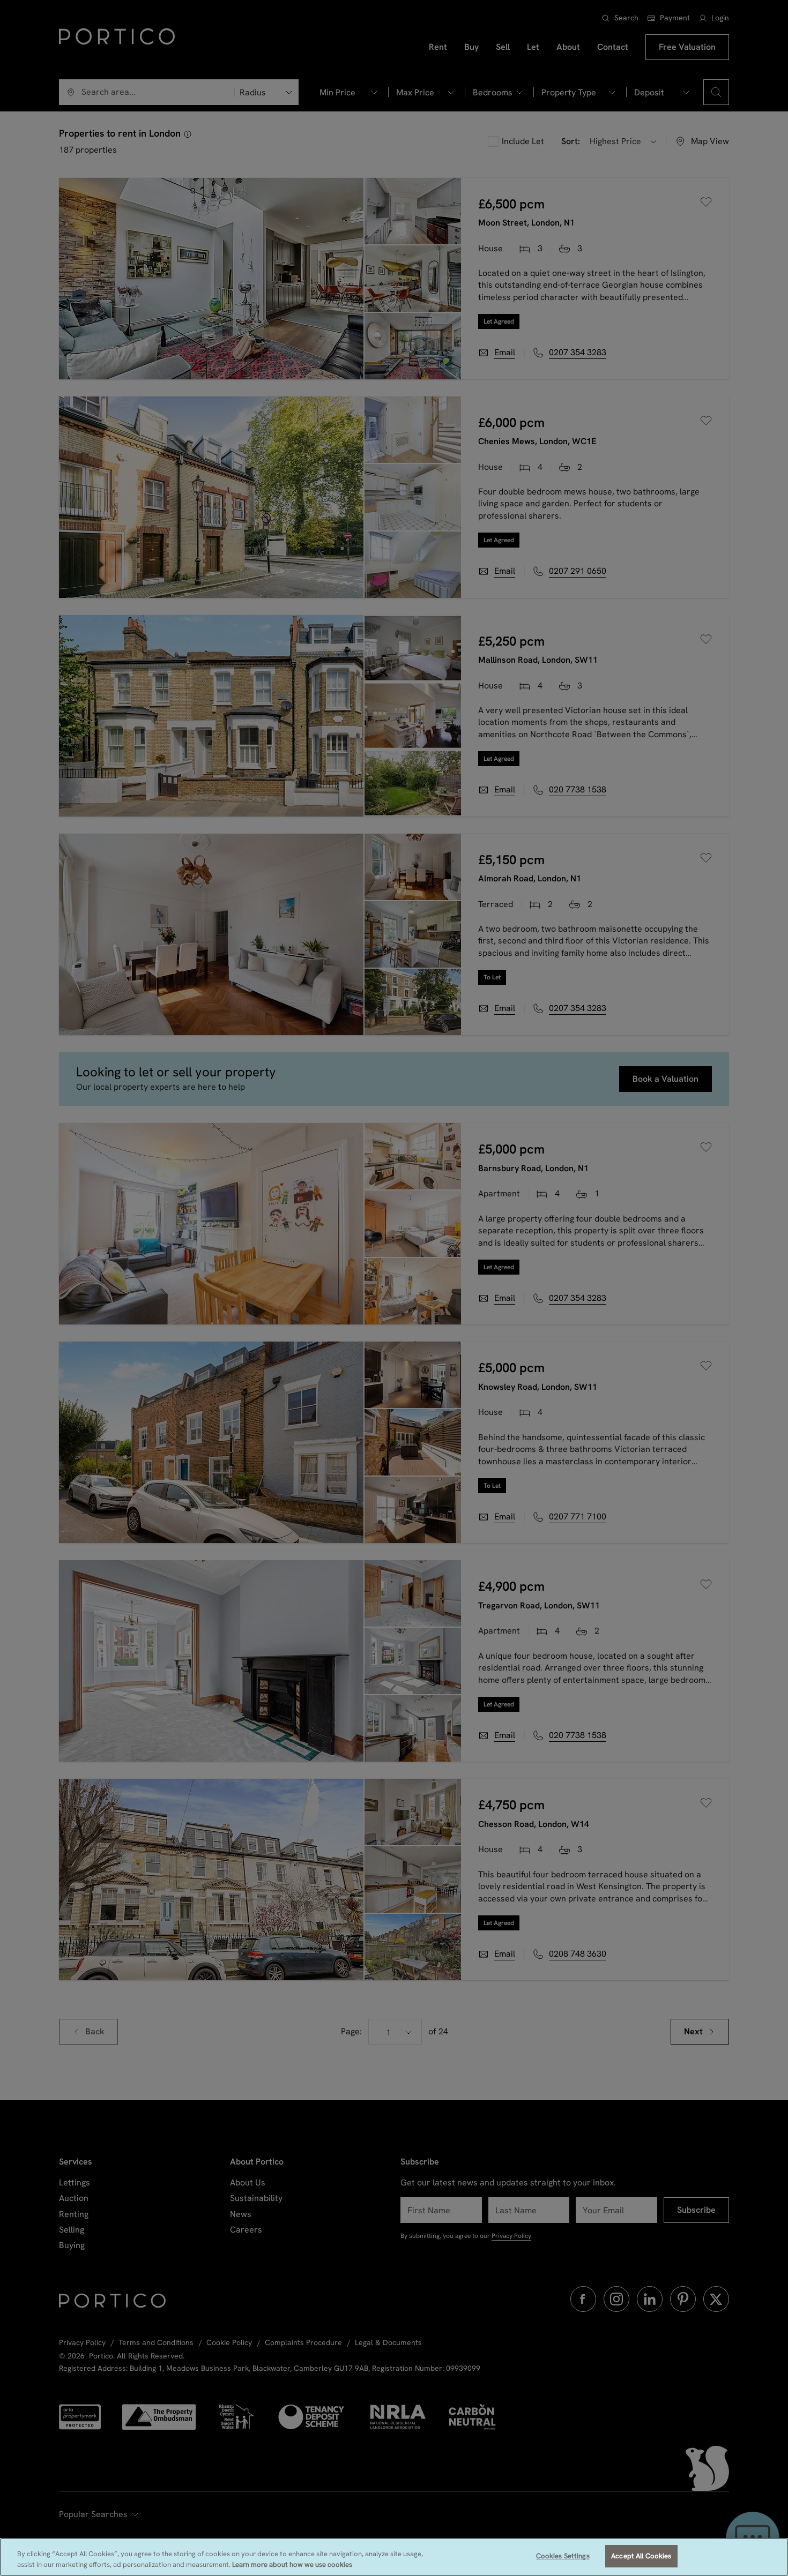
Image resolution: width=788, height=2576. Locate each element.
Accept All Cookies (641, 2556)
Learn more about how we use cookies (292, 2564)
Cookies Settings (563, 2556)
